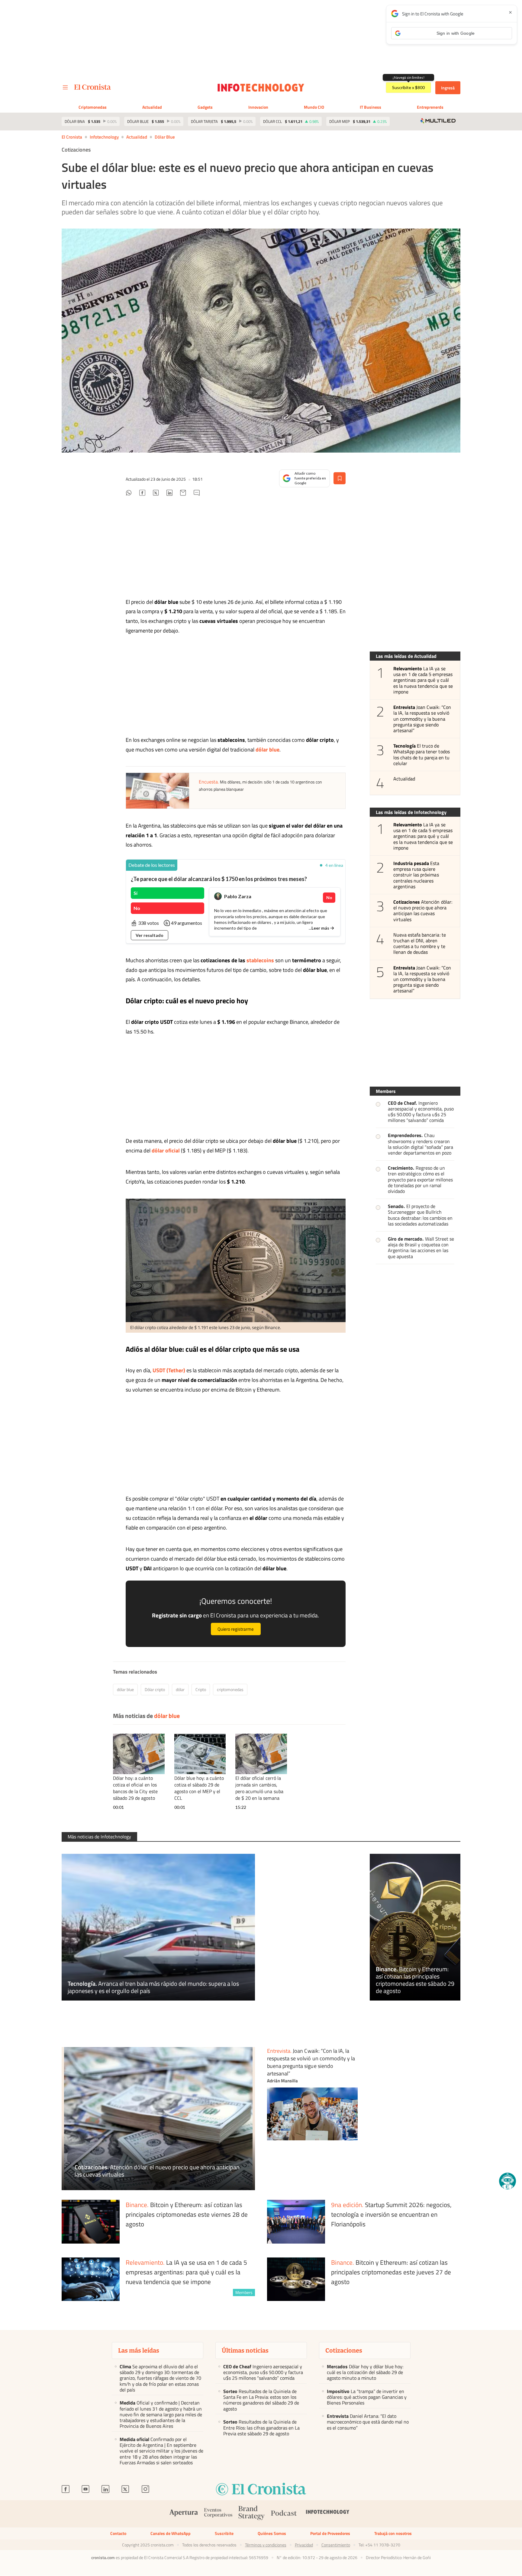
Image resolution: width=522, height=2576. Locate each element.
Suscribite (224, 2533)
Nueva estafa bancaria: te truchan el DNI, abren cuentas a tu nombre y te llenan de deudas (420, 944)
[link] (152, 865)
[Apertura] (184, 2514)
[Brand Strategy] (252, 2514)
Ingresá (448, 88)
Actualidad (152, 107)
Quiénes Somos (272, 2533)
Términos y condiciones (266, 2545)
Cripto (201, 1689)
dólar (180, 1689)
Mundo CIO (314, 107)
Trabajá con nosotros (393, 2533)
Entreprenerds (430, 107)
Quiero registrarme (236, 1629)
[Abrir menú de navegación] (65, 88)
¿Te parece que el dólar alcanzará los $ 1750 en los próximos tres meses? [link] (219, 879)
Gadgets (205, 107)
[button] (507, 2181)
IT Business (371, 107)
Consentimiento (336, 2545)
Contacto (118, 2533)
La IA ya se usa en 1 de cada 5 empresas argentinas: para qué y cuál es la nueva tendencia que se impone (423, 680)
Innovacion (258, 107)
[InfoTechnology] (328, 2514)
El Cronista (72, 137)
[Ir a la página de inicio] (93, 87)
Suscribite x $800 (408, 87)
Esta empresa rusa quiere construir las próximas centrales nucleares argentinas (416, 875)
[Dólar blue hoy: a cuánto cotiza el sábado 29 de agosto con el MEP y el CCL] (200, 1754)
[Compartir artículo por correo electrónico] (183, 494)
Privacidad (304, 2545)
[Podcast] (284, 2514)
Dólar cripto (155, 1689)
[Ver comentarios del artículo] (197, 494)
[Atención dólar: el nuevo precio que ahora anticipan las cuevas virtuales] (158, 2119)
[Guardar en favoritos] (340, 478)
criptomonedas (230, 1689)
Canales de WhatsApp (171, 2533)
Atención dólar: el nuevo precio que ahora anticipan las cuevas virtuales (423, 911)
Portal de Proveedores (330, 2533)
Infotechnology (104, 137)
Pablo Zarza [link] (238, 896)
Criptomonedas (93, 107)
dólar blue (165, 137)
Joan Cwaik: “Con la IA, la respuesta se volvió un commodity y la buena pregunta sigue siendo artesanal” (422, 719)
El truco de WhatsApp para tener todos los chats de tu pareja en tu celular (422, 755)
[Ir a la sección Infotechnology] (261, 88)
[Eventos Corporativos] (218, 2514)
